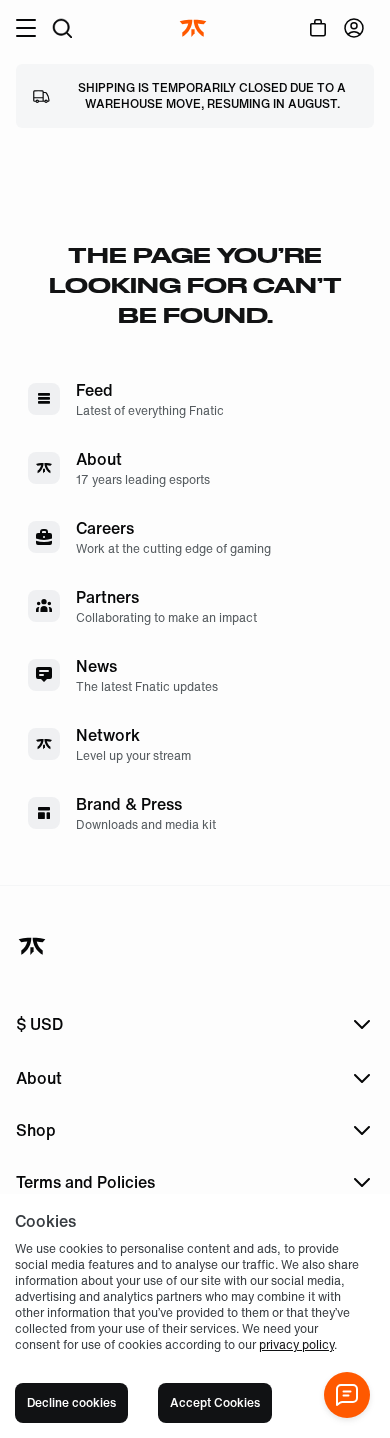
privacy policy (296, 1344)
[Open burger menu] (26, 28)
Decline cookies (71, 1402)
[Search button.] (62, 28)
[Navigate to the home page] (195, 28)
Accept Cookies (215, 1402)
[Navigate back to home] (34, 946)
